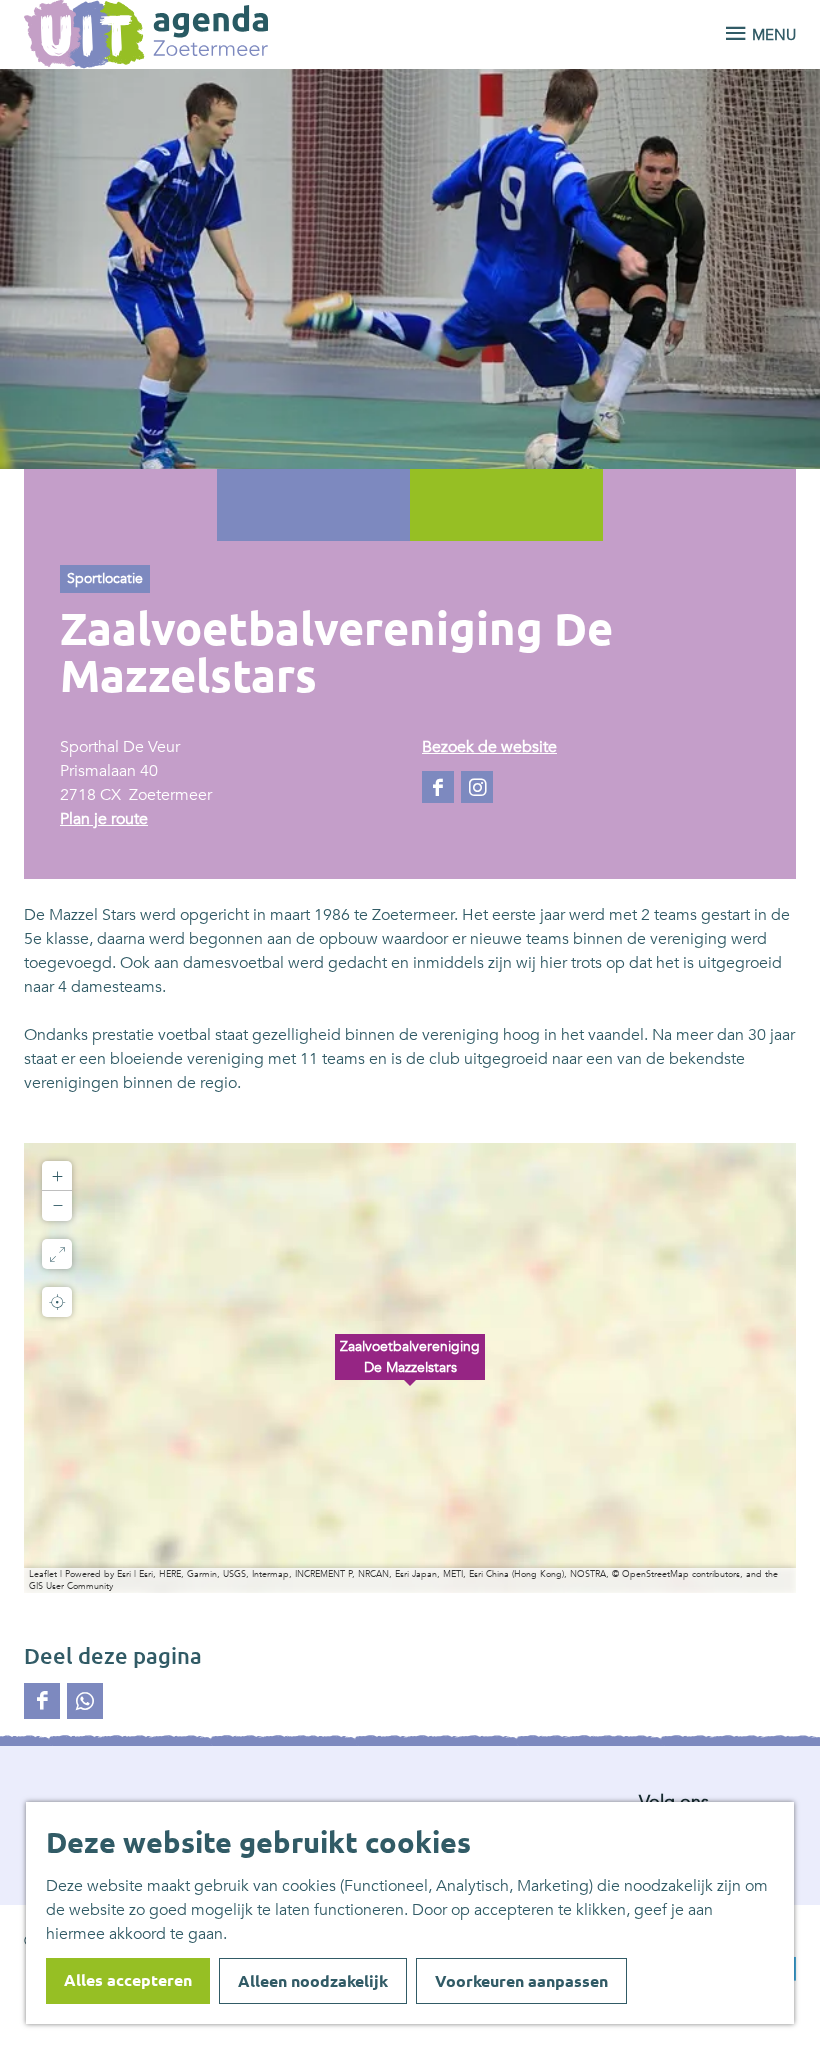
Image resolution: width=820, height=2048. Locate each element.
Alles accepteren (128, 1980)
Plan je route (104, 819)
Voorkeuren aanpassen (521, 1981)
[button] (410, 1368)
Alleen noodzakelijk (313, 1981)
